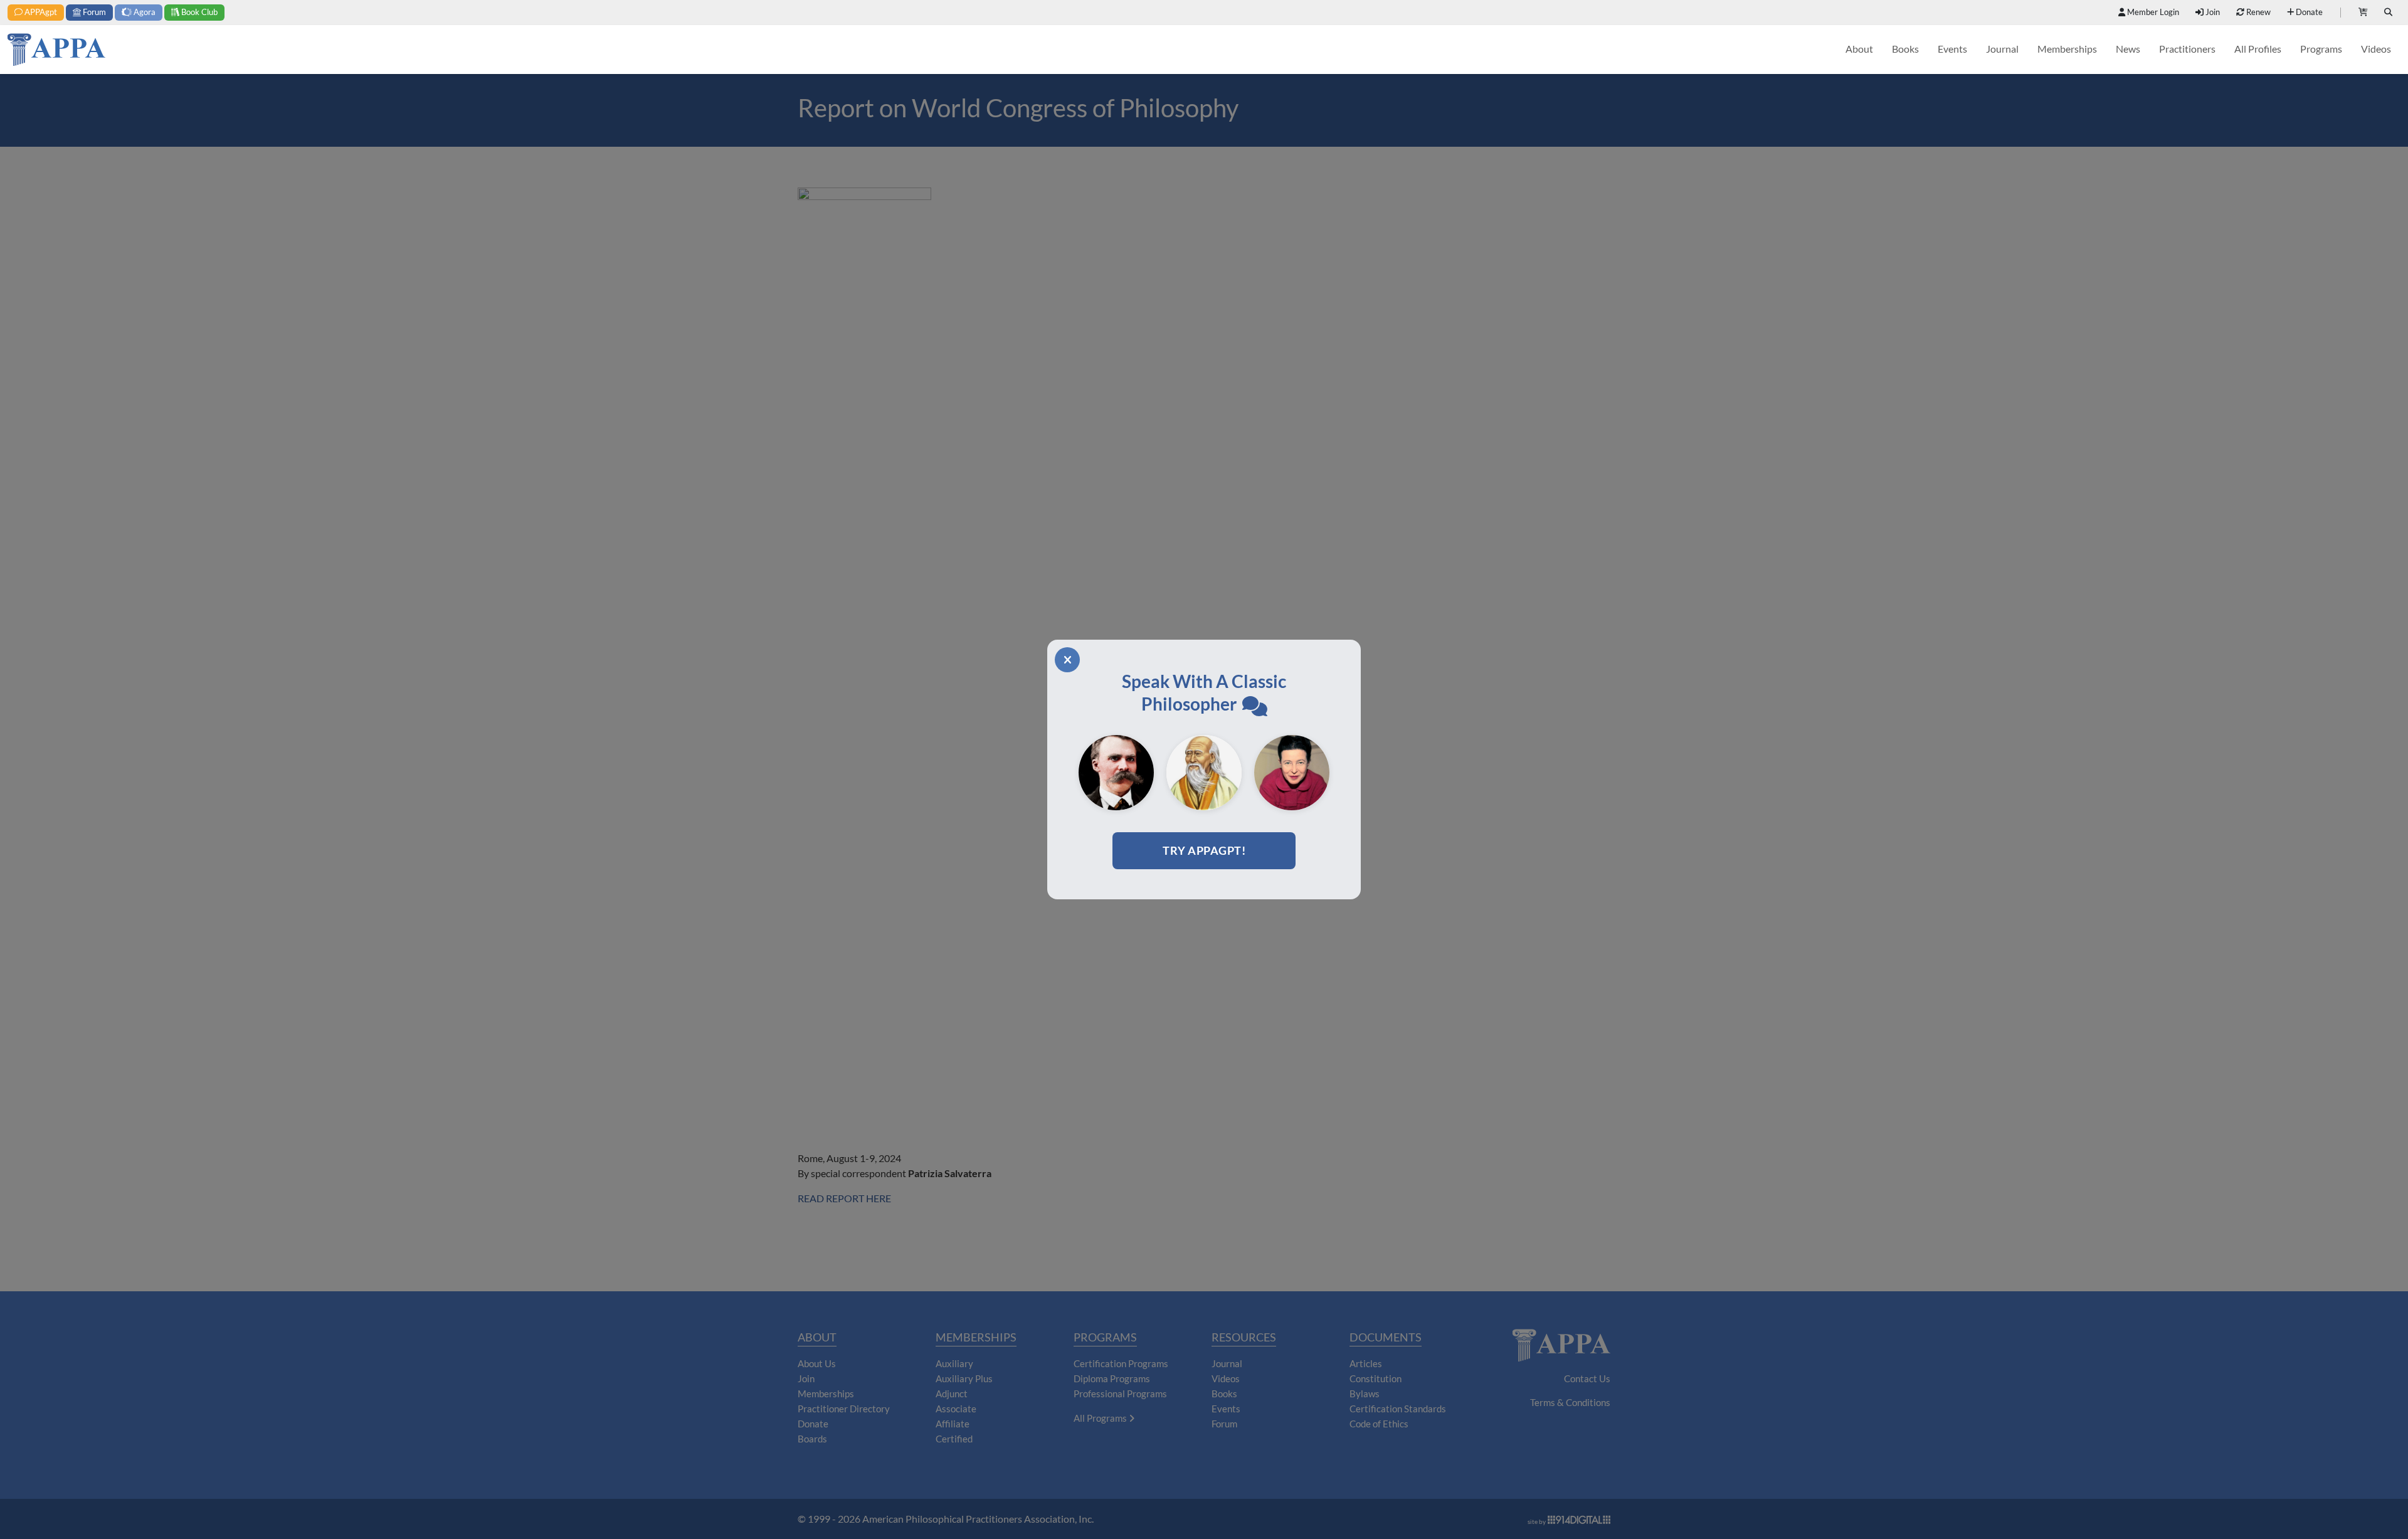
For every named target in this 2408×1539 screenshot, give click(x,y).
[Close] (1067, 660)
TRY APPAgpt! (1204, 850)
